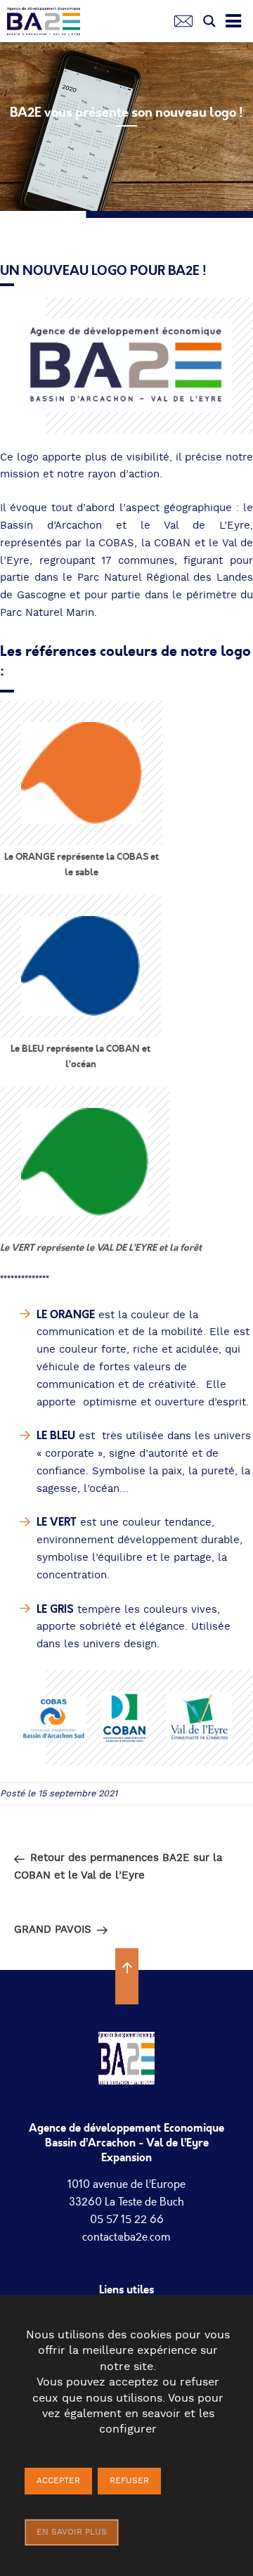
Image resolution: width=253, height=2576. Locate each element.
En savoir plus (72, 2532)
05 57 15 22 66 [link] (127, 2220)
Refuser (129, 2481)
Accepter (58, 2481)
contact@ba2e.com (126, 2237)
